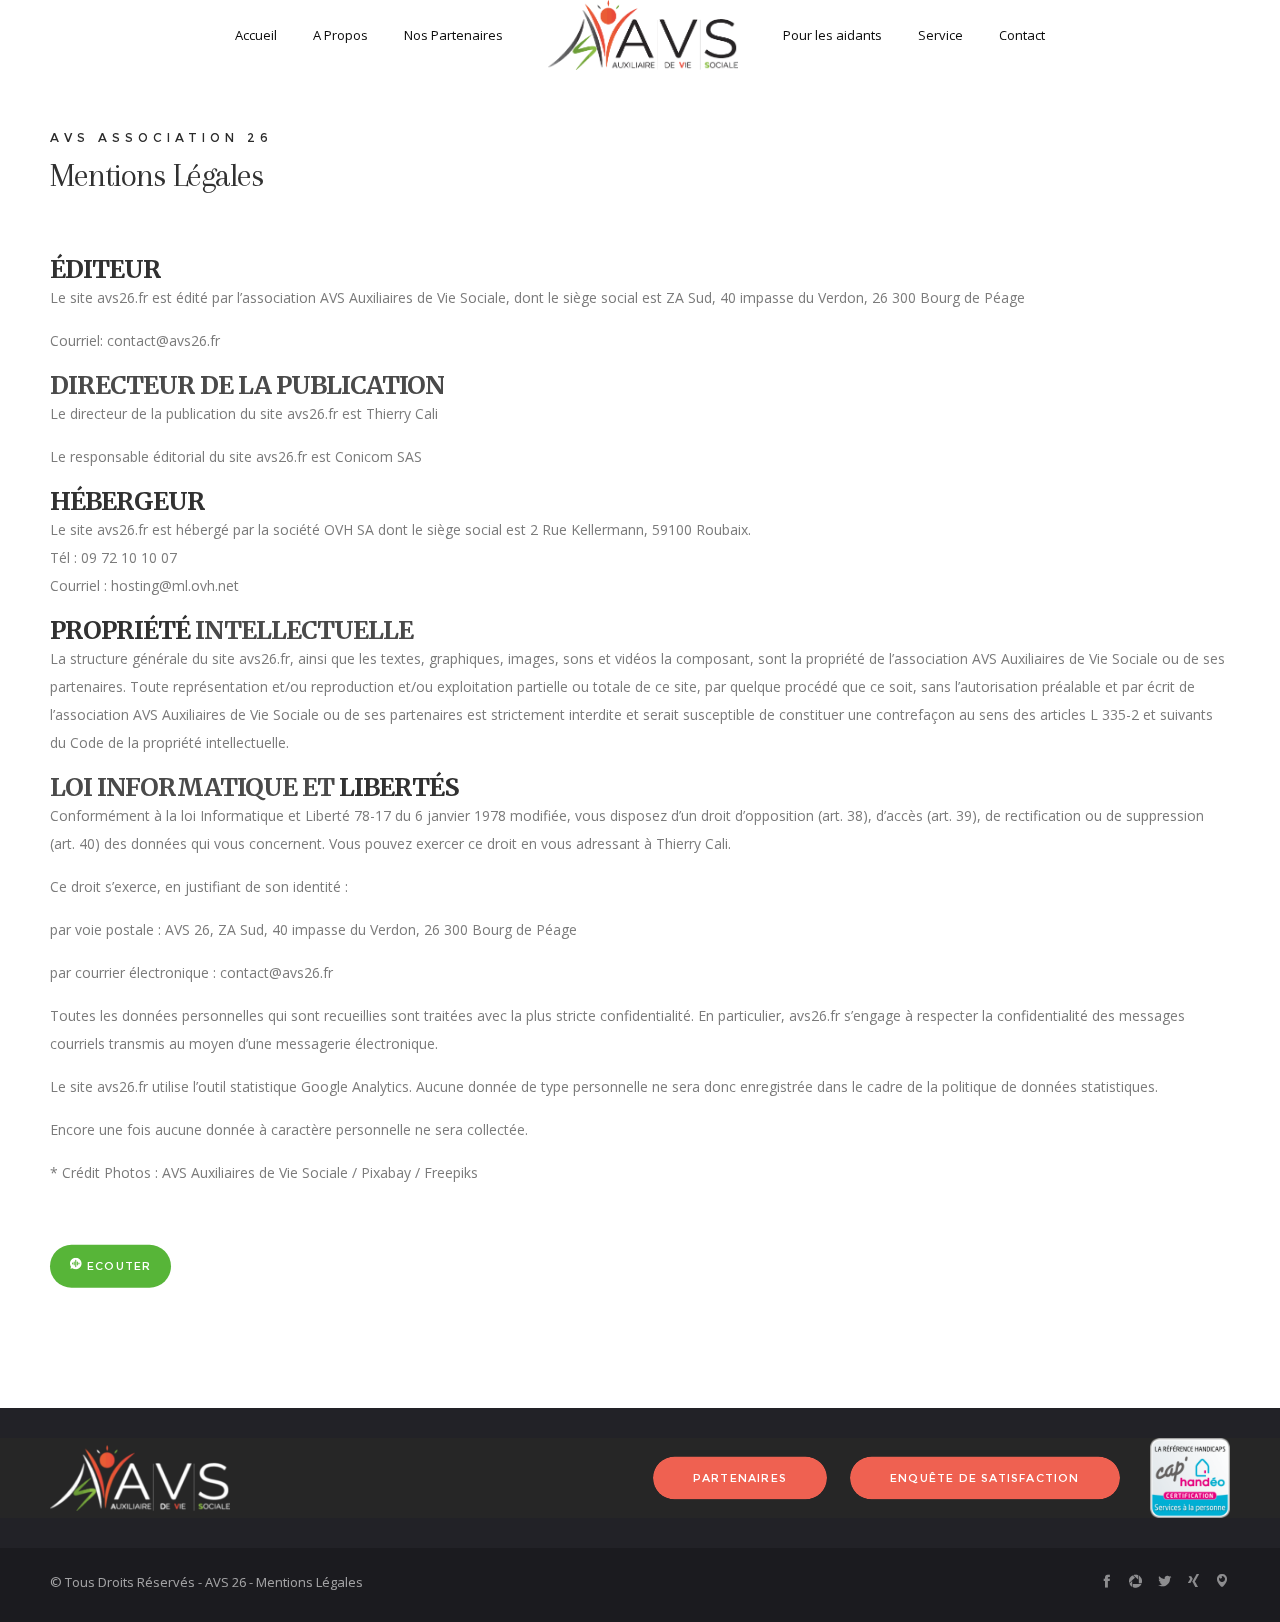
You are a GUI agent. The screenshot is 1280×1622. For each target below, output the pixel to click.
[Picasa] (1135, 1580)
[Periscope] (1222, 1580)
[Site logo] (643, 35)
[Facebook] (1106, 1580)
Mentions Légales (309, 1582)
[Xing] (1193, 1580)
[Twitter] (1164, 1580)
